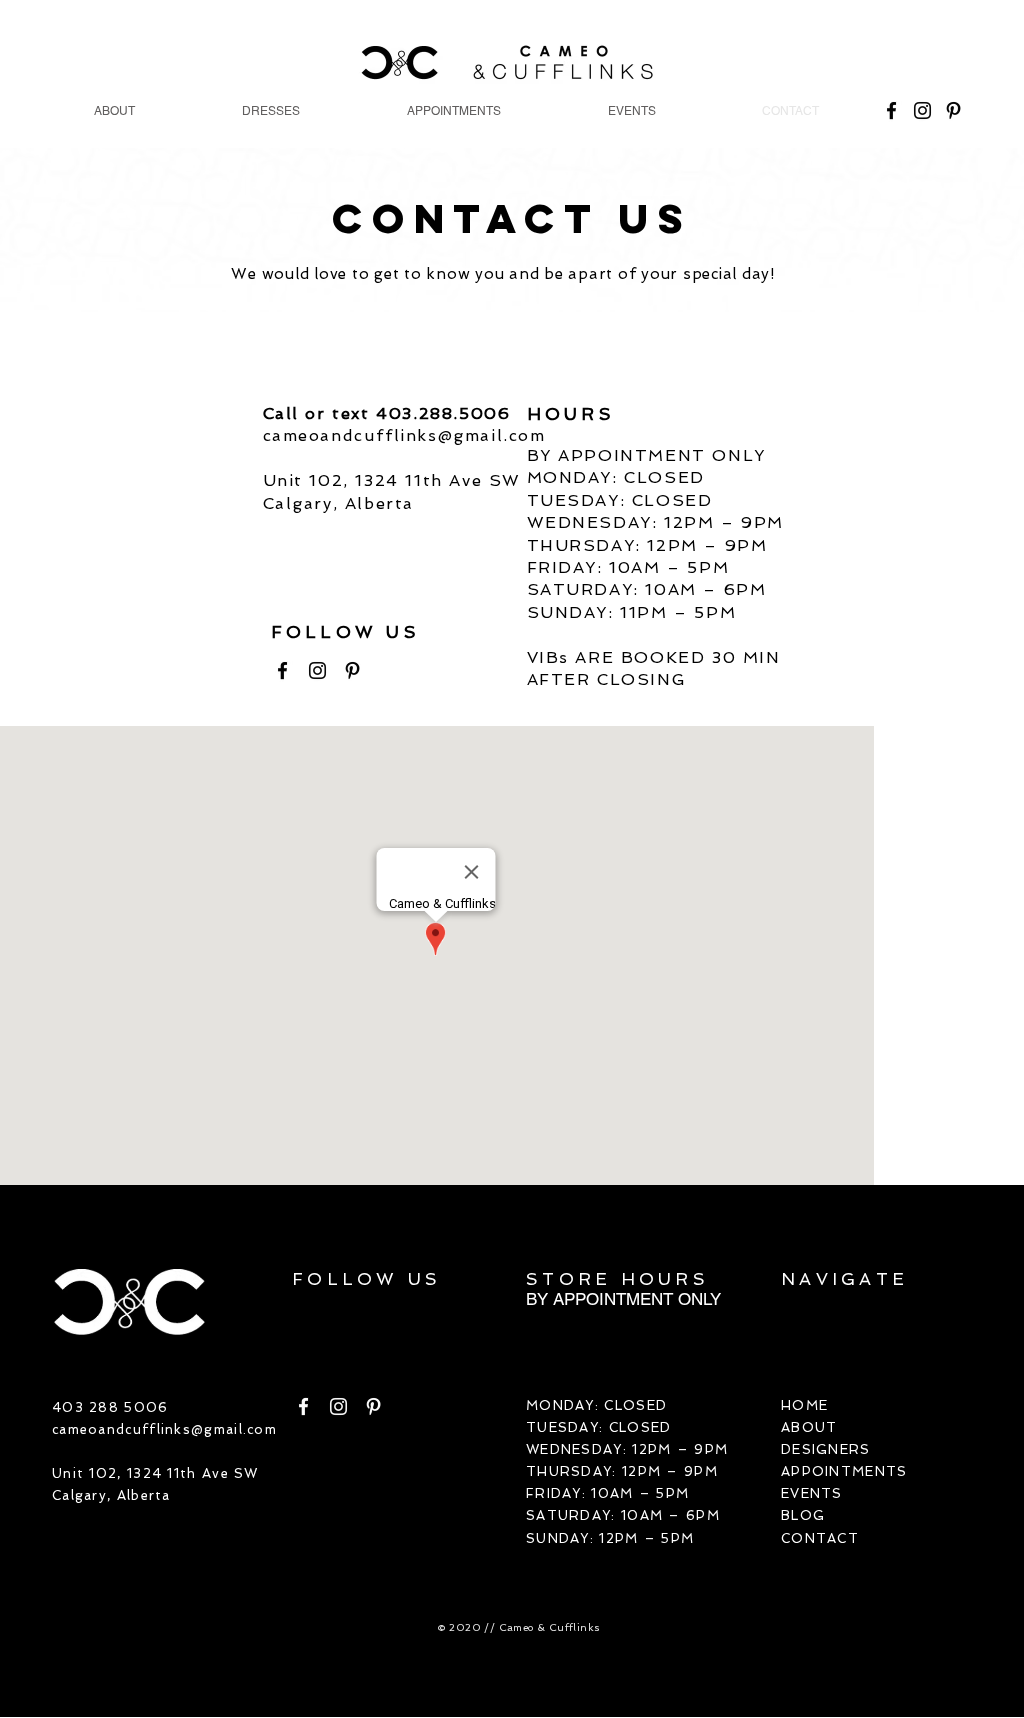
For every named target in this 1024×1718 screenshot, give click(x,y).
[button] (270, 111)
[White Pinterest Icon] (373, 1406)
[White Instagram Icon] (338, 1406)
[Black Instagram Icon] (317, 670)
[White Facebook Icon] (303, 1406)
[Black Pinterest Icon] (352, 670)
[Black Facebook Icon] (282, 670)
